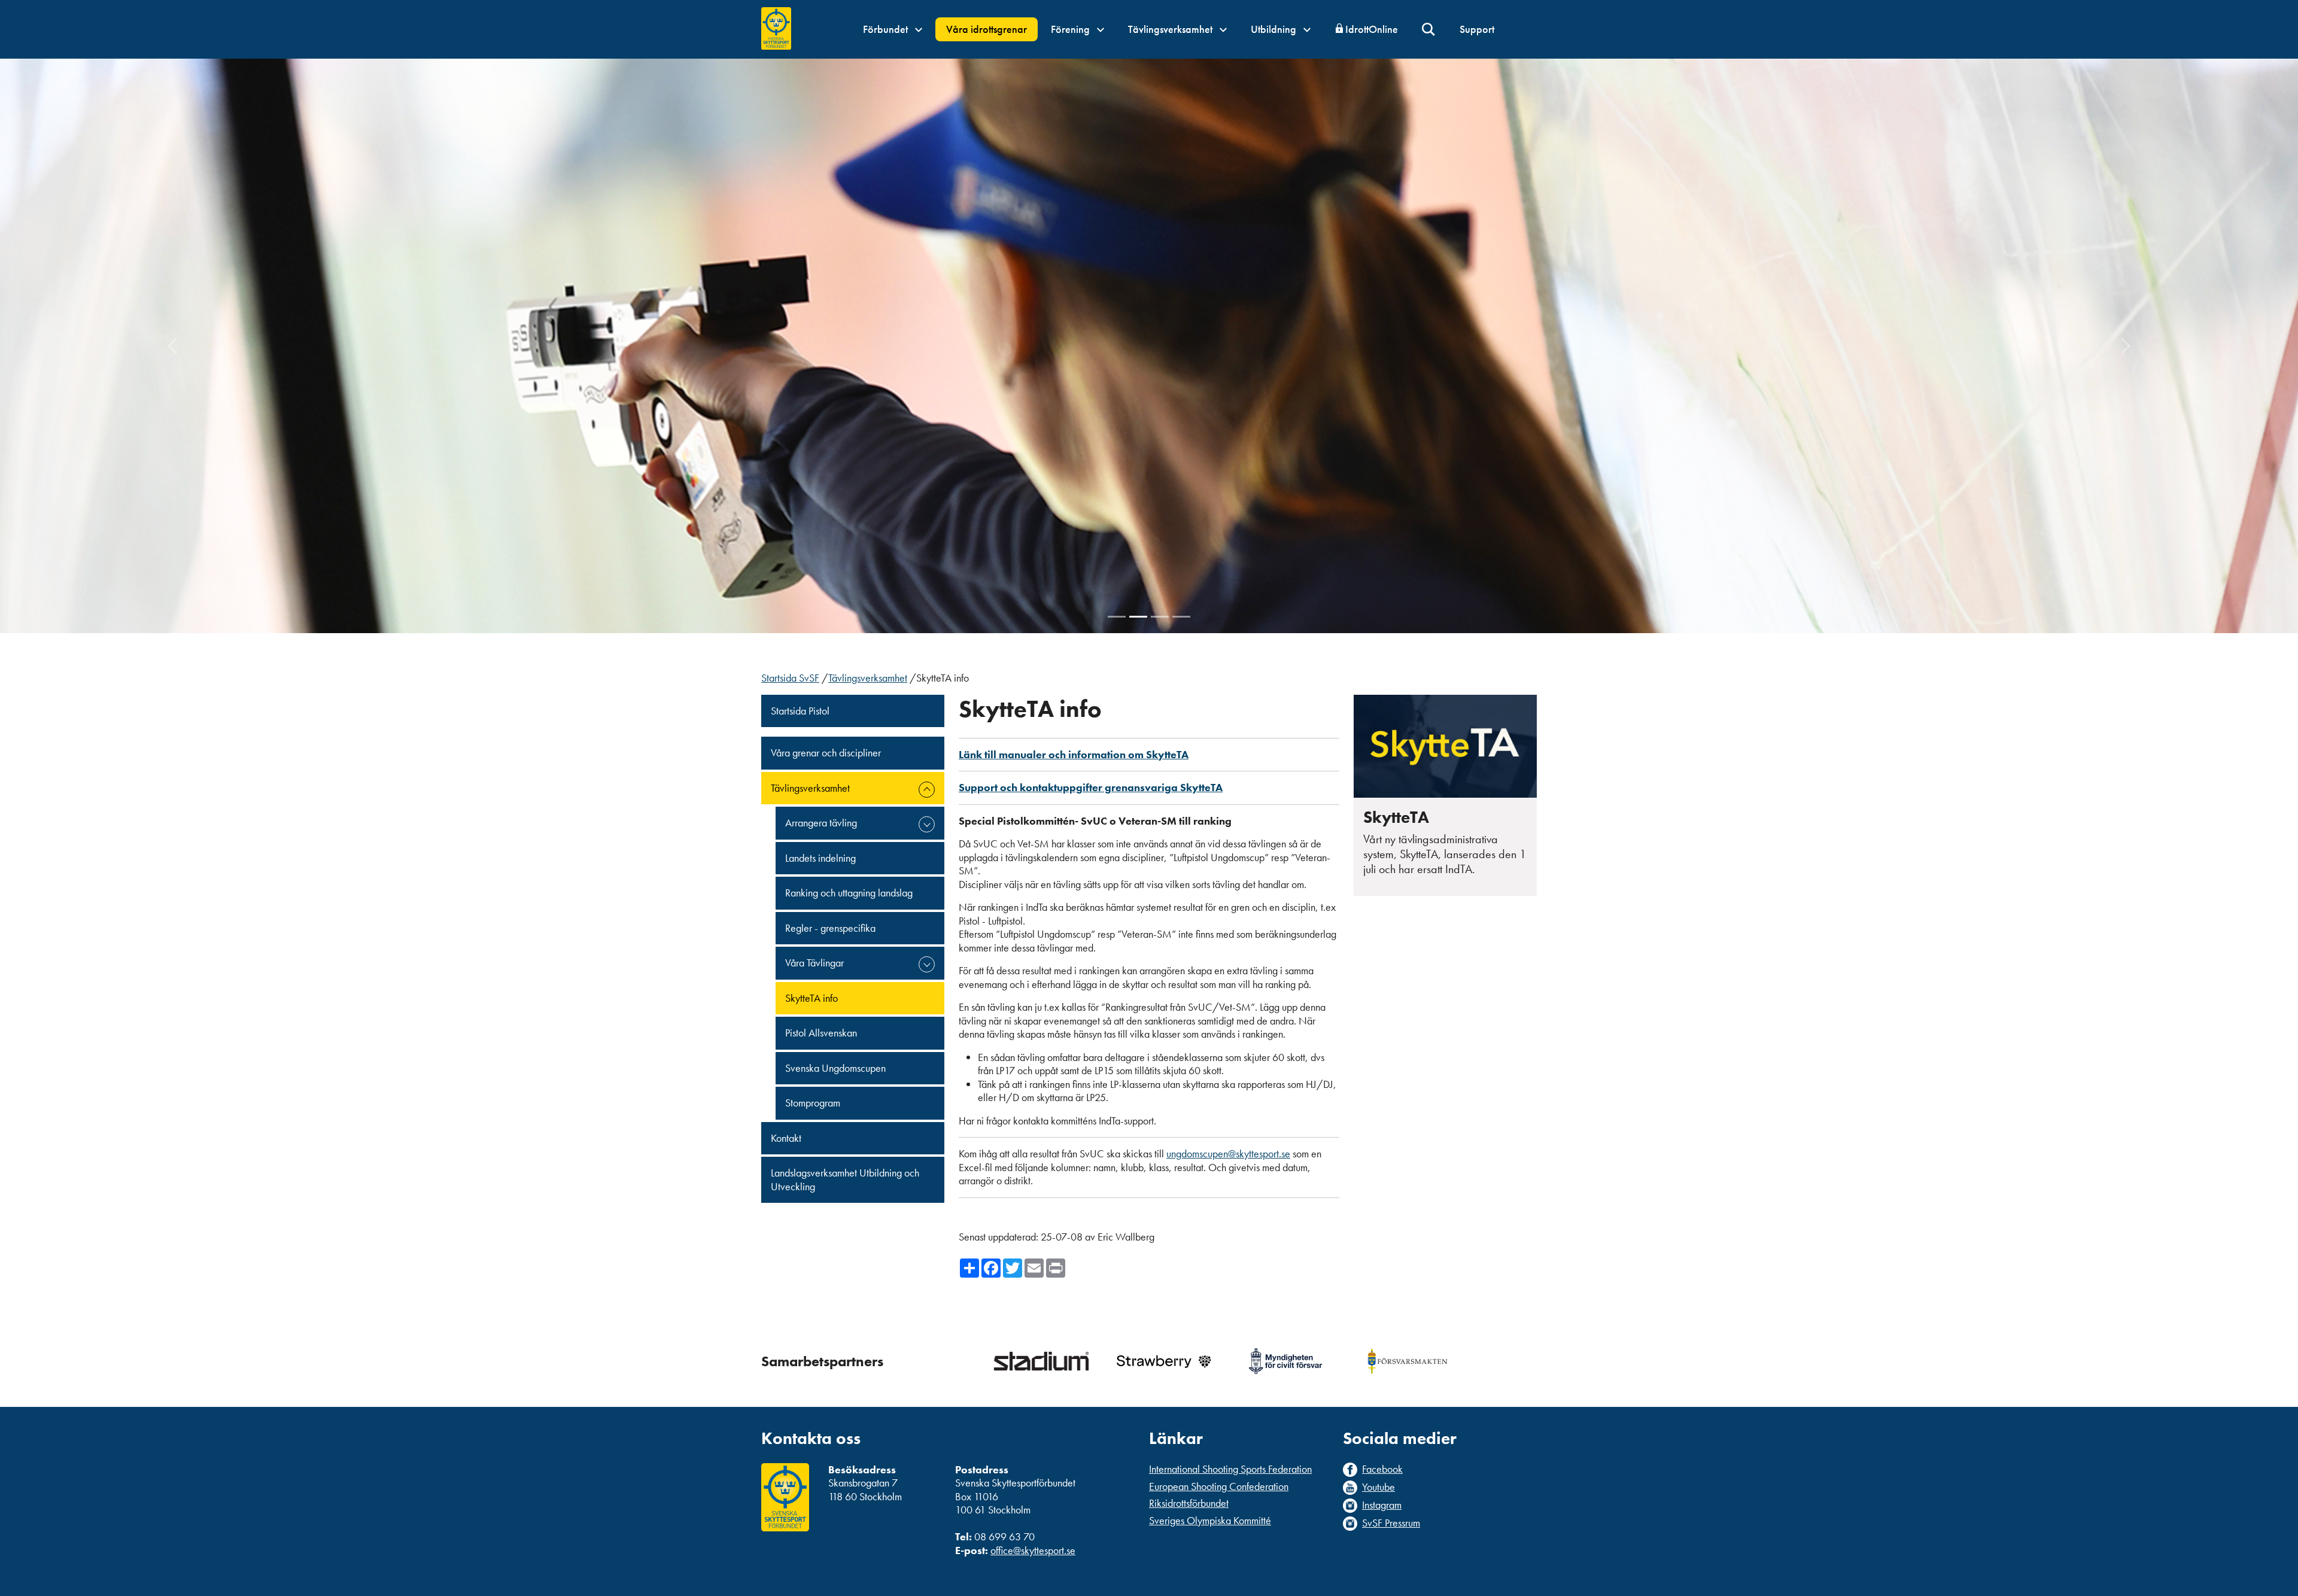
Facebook (1382, 1469)
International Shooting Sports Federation (1230, 1469)
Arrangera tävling (821, 823)
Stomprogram (813, 1103)
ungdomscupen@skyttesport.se (1228, 1153)
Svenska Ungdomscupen (835, 1068)
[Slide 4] (1181, 617)
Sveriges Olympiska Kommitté (1210, 1520)
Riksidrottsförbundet (1189, 1503)
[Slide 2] (1138, 617)
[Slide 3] (1160, 617)
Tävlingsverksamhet (1171, 29)
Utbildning (1275, 29)
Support (1477, 29)
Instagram (1382, 1505)
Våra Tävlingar (814, 963)
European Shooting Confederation (1219, 1486)
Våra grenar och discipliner (826, 753)
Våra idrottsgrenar (987, 29)
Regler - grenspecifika (830, 928)
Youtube (1379, 1487)
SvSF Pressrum (1391, 1523)
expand (927, 790)
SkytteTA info (811, 998)
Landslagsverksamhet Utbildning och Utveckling (845, 1179)
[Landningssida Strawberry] (1163, 1361)
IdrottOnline (1372, 29)
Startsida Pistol (800, 711)
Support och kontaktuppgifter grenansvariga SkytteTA (1091, 787)
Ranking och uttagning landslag (849, 893)
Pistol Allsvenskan (821, 1033)
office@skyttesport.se (1033, 1550)
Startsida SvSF (790, 678)
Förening (1072, 29)
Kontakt (786, 1138)
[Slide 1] (1117, 617)
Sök (1429, 30)
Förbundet (887, 29)
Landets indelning (820, 858)
